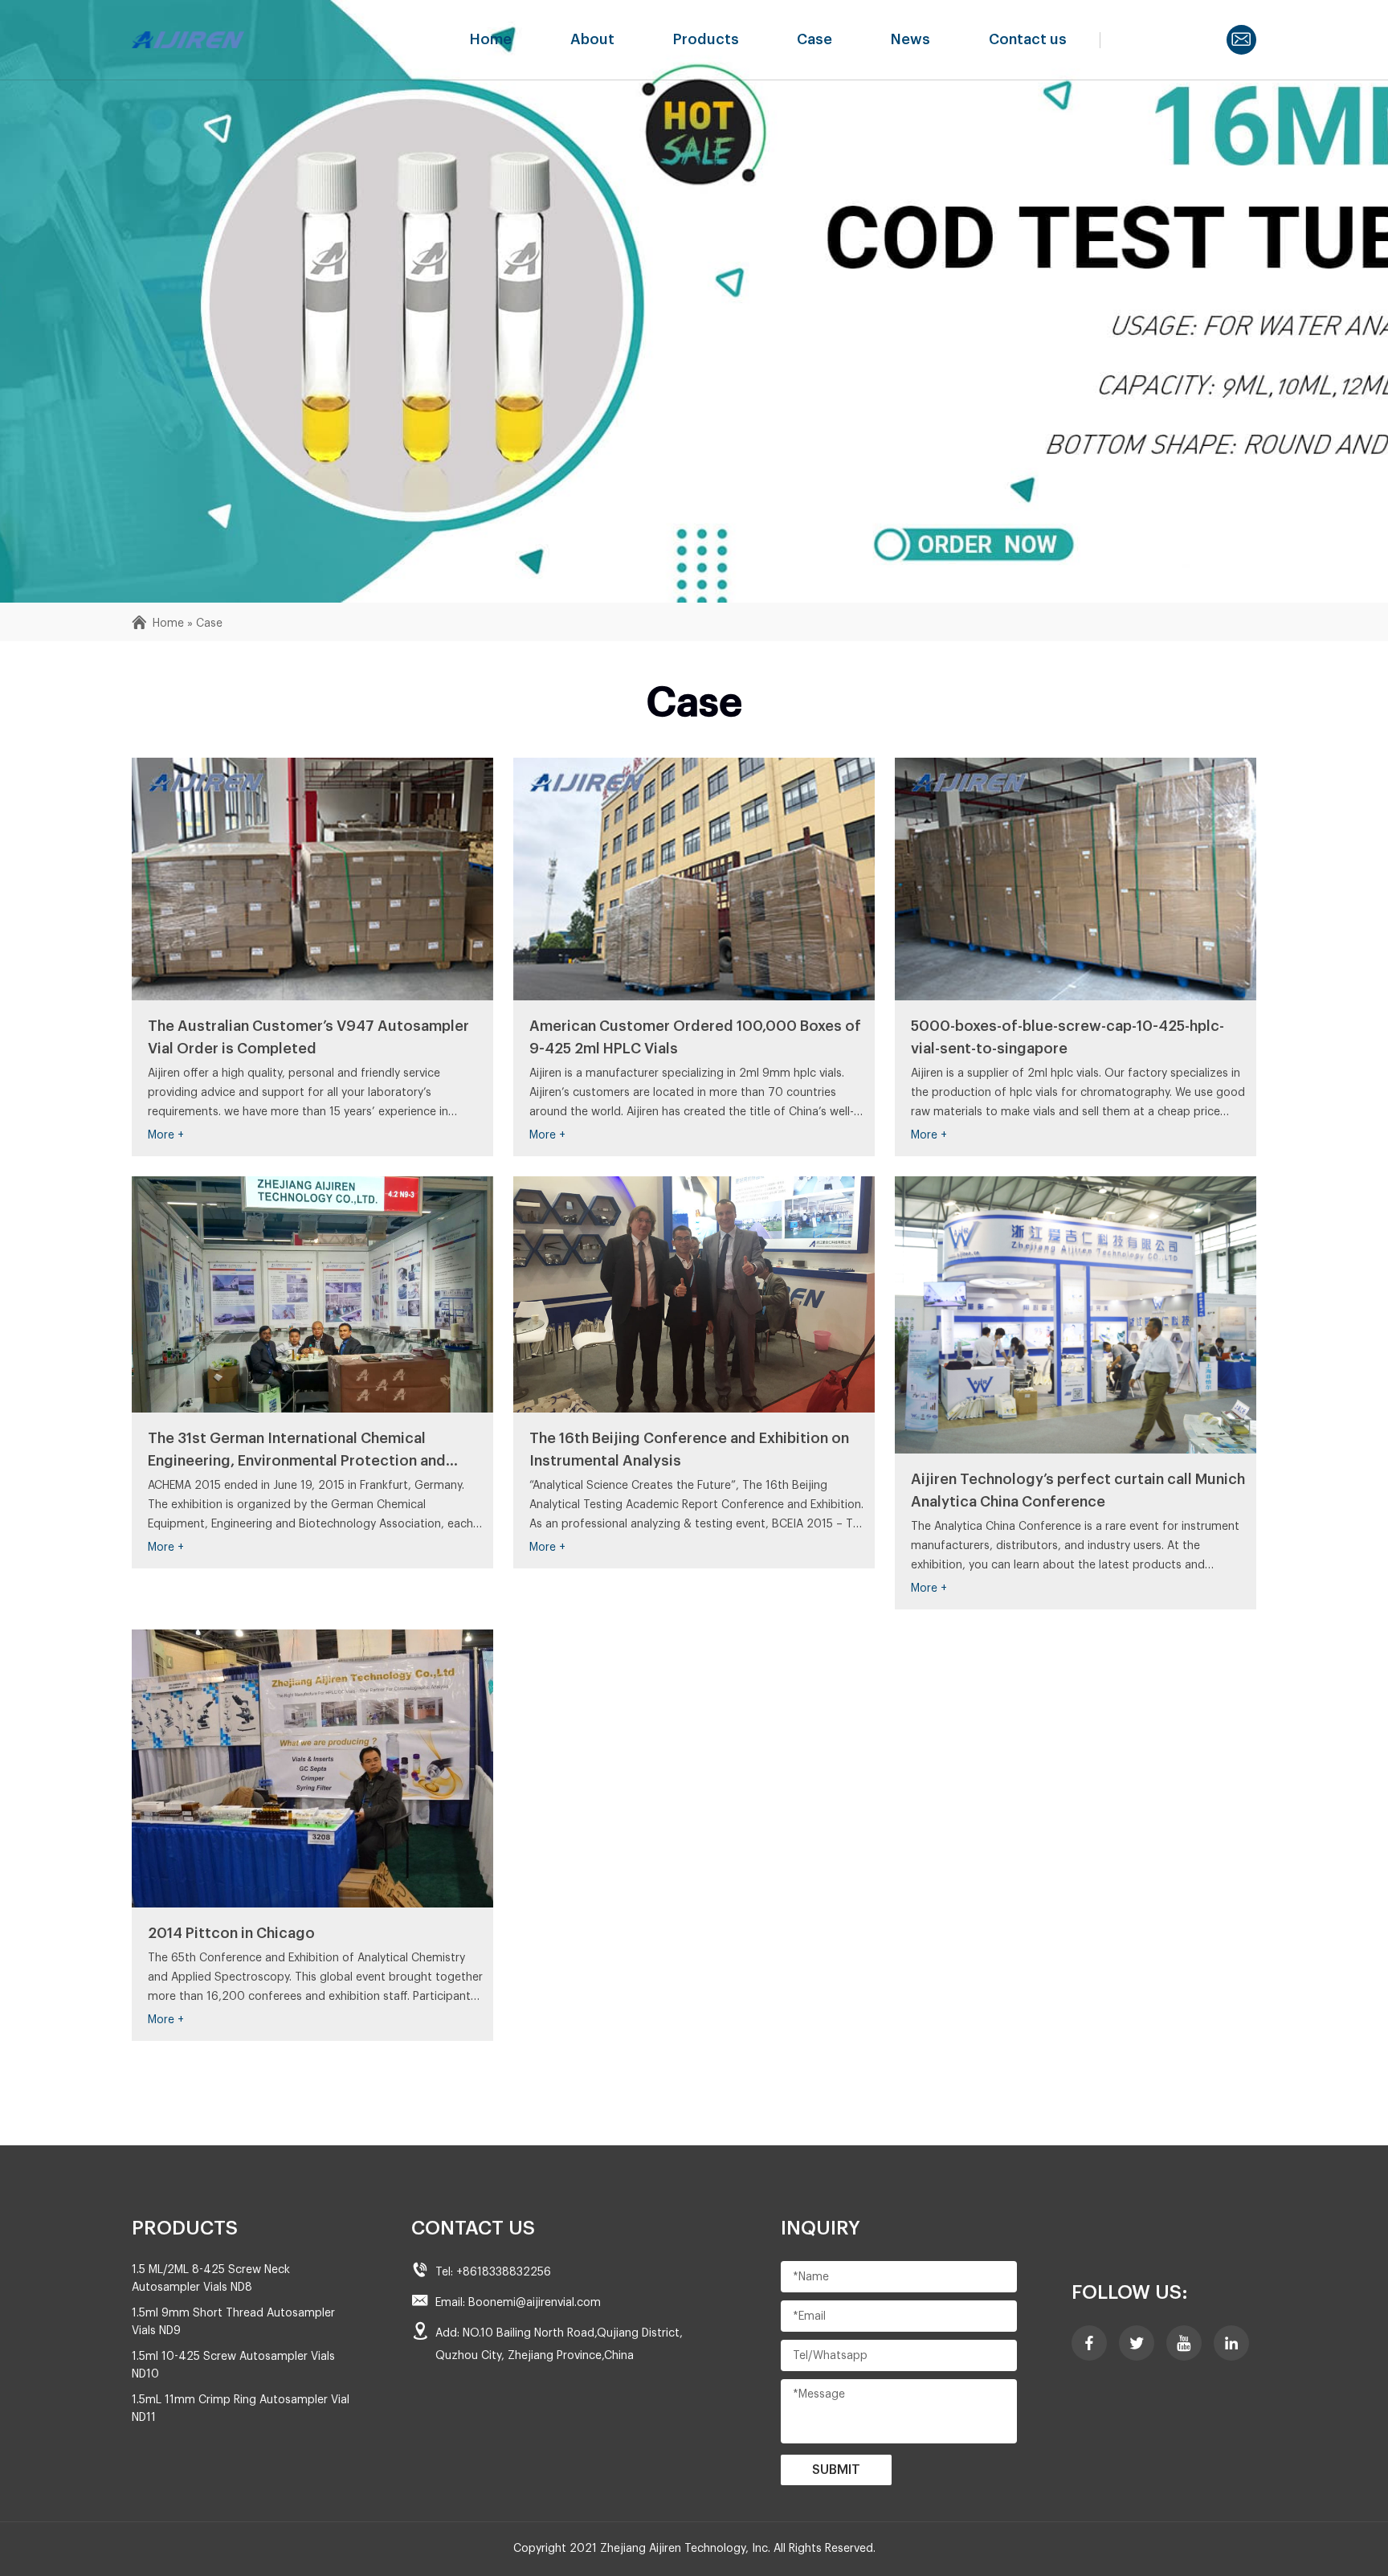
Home (491, 39)
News (910, 39)
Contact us (1028, 39)
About (592, 39)
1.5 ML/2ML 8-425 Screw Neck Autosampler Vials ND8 (211, 2279)
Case (814, 39)
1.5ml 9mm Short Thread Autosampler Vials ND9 (233, 2322)
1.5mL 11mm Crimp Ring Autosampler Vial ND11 (241, 2409)
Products (706, 39)
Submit (836, 2470)
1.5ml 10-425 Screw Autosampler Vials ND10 (233, 2365)
